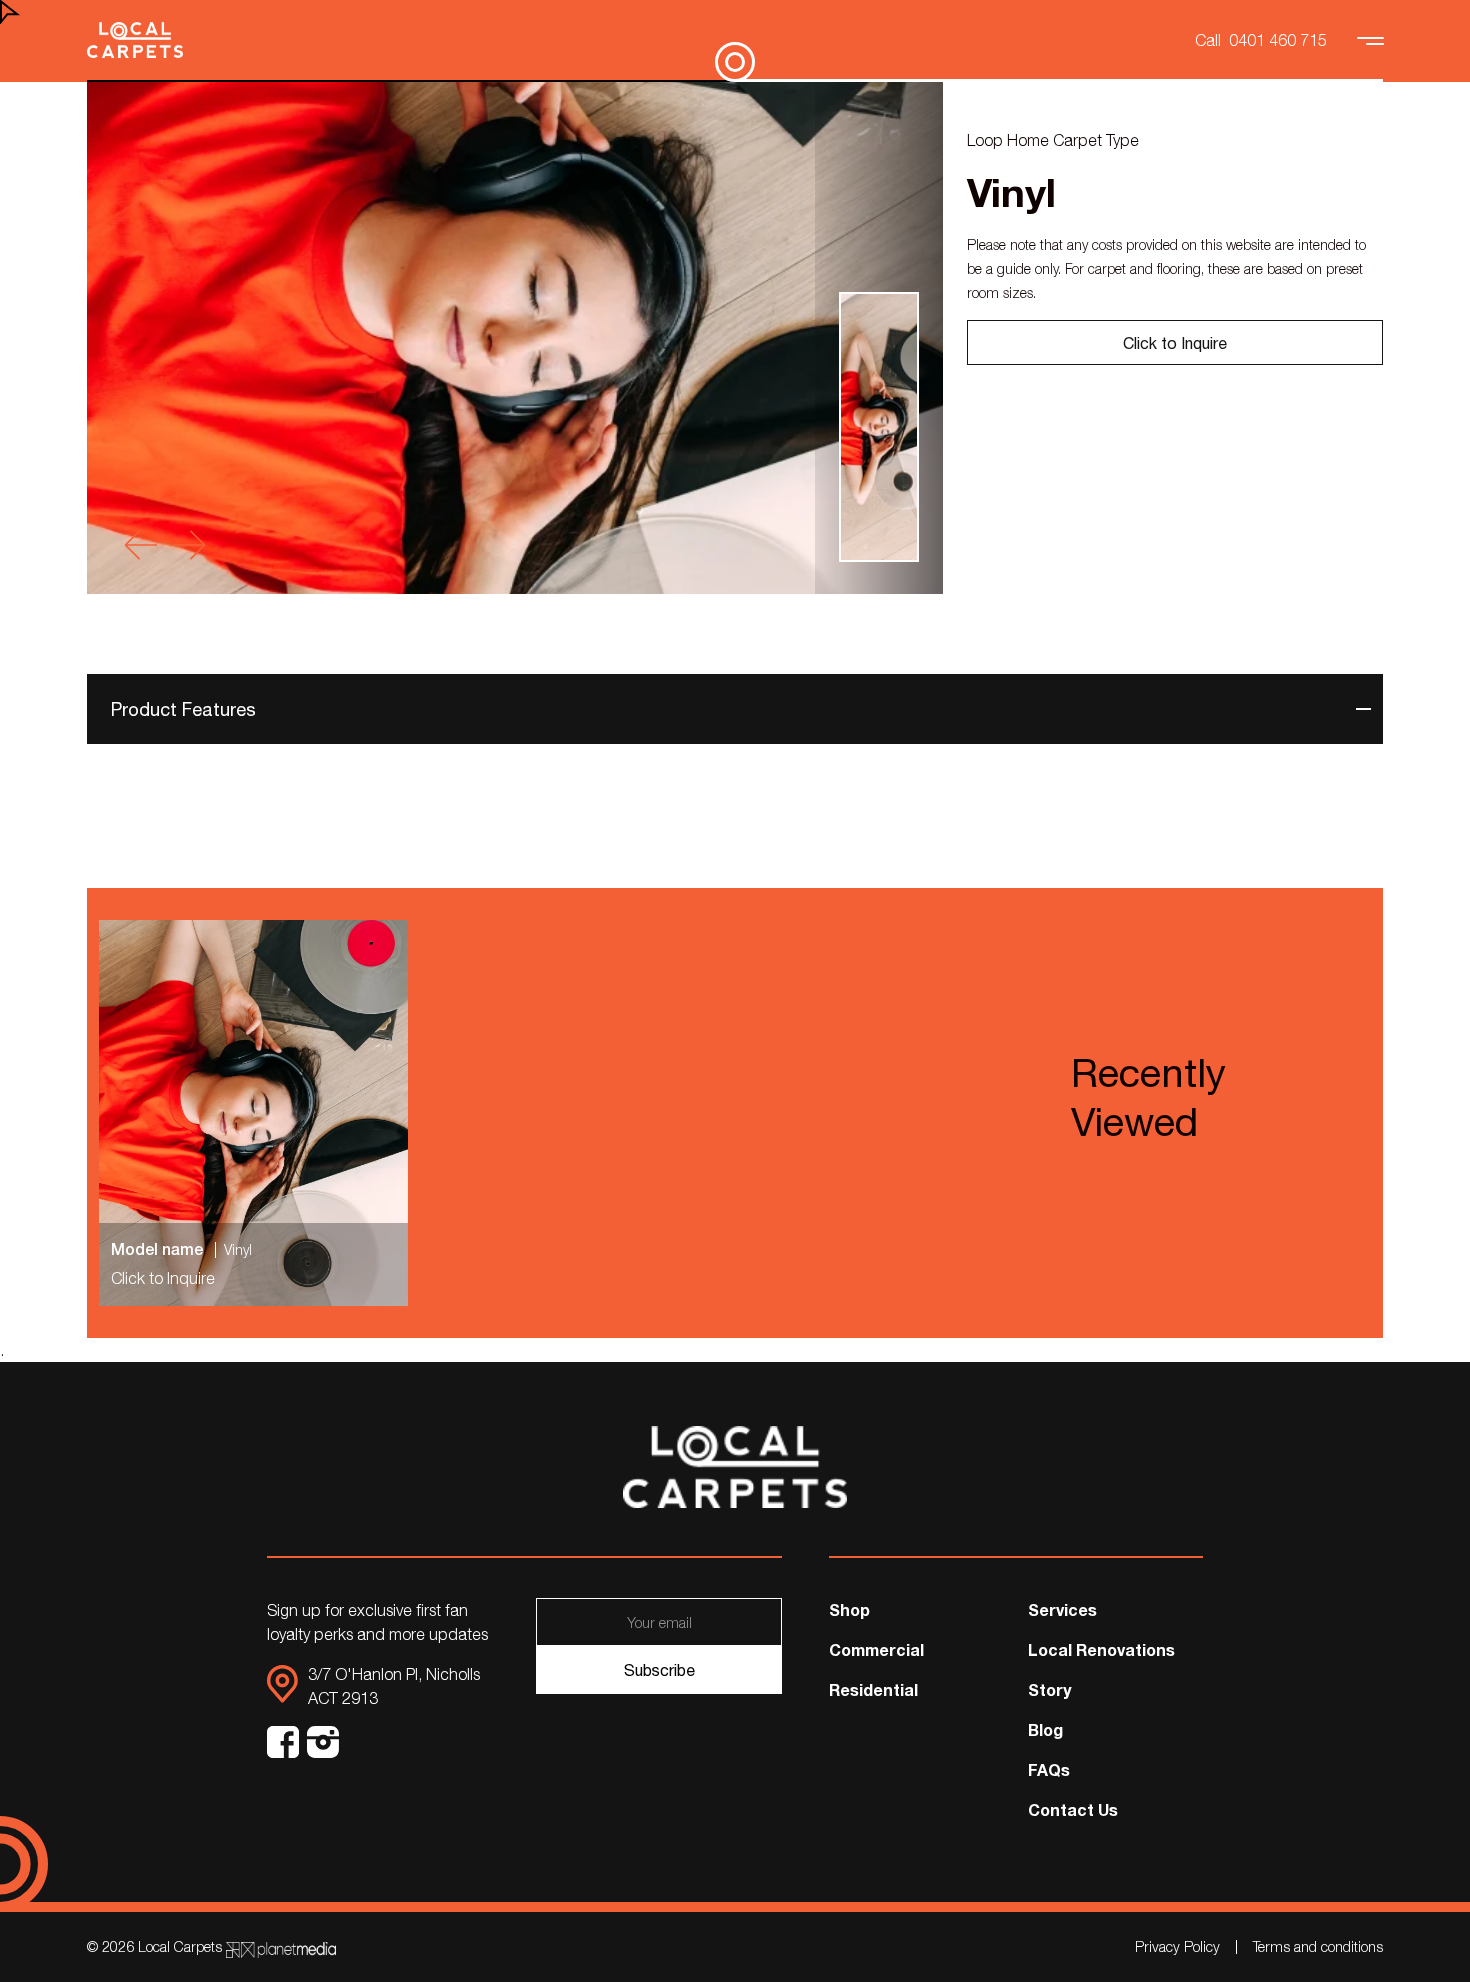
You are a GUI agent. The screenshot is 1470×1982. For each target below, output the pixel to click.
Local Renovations (1101, 1649)
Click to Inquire (1175, 343)
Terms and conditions (1318, 1946)
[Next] (189, 545)
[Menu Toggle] (1373, 40)
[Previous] (141, 545)
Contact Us (1073, 1809)
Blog (1045, 1729)
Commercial (876, 1649)
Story (1049, 1689)
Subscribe (659, 1670)
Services (1062, 1609)
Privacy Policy (1177, 1946)
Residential (873, 1689)
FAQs (1049, 1769)
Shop (849, 1609)
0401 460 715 (1278, 40)
